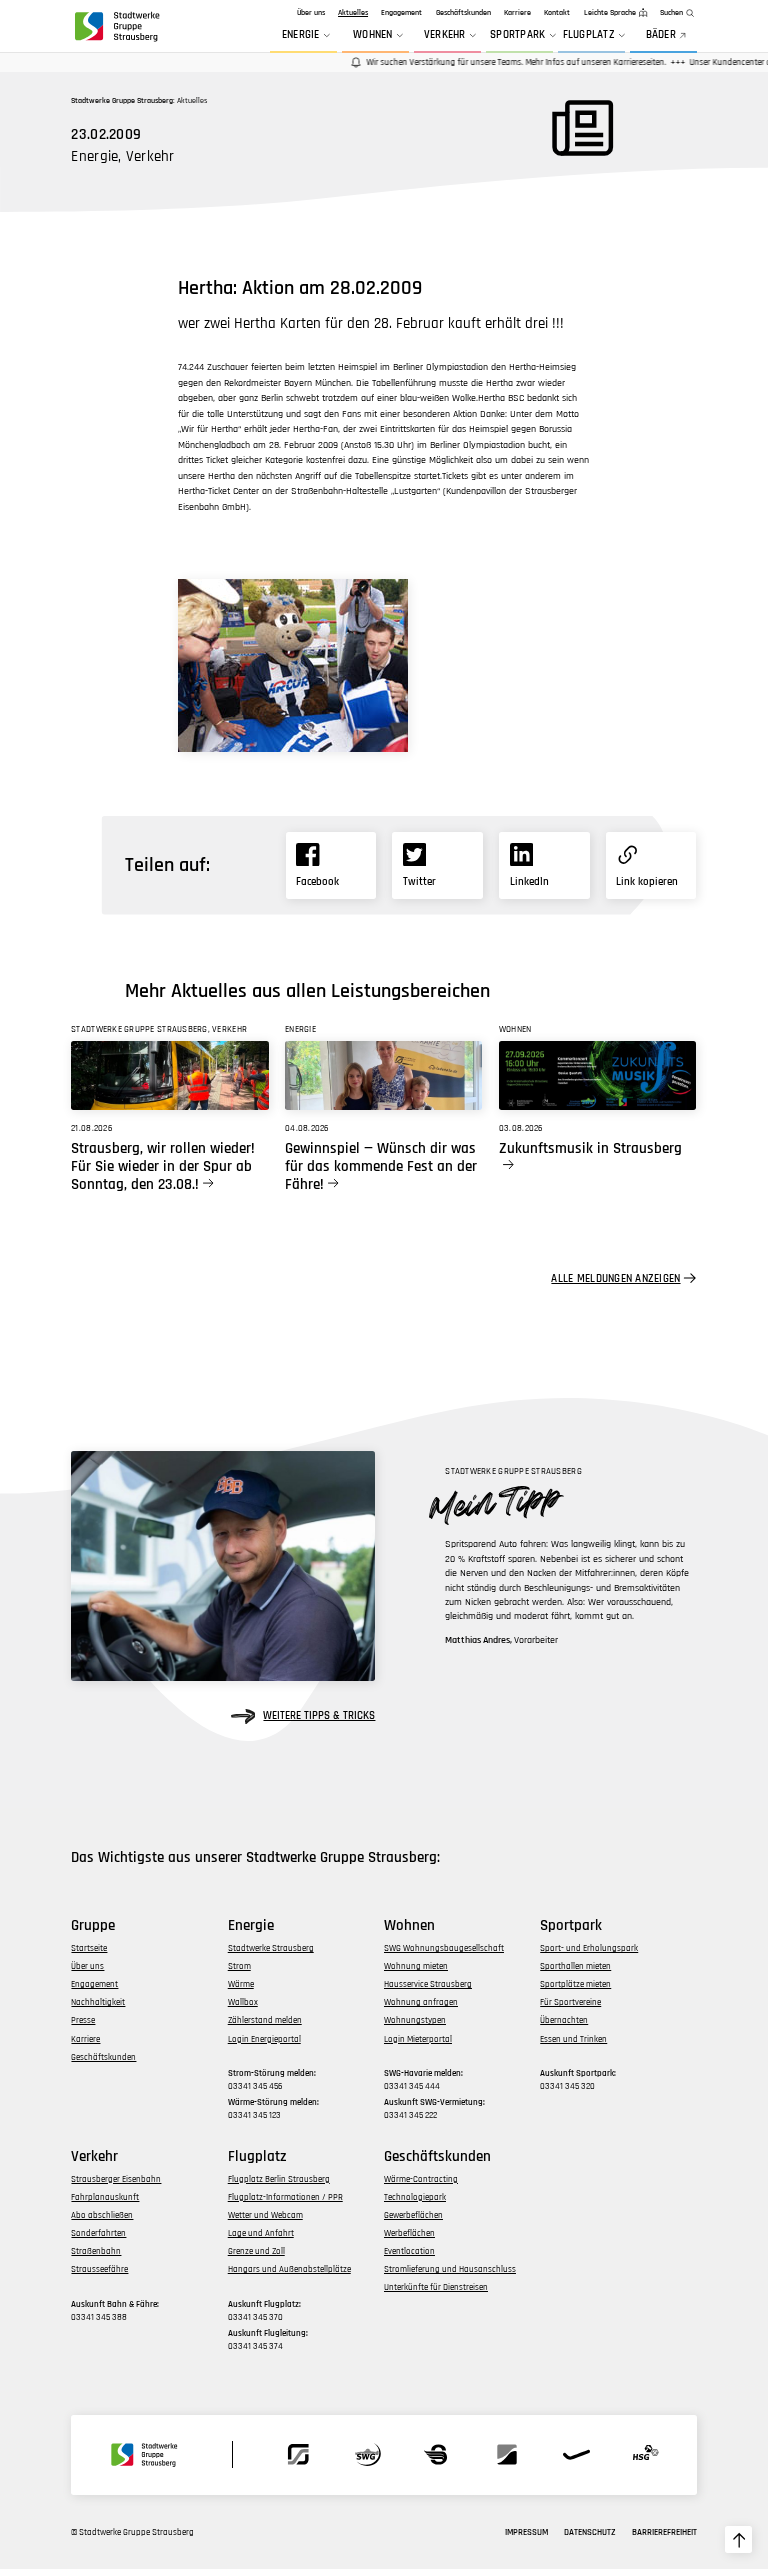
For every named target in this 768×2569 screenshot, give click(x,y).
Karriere (517, 13)
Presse (83, 2020)
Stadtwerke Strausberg (271, 1948)
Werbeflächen (409, 2233)
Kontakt (557, 13)
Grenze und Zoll (256, 2251)
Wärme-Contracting (421, 2179)
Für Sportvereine (570, 2002)
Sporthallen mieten (575, 1966)
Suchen (671, 13)
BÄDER (661, 35)
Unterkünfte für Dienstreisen (436, 2287)
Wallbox (243, 2002)
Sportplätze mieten (575, 1984)
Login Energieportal (264, 2039)
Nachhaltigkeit (98, 2002)
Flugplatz (589, 35)
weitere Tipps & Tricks (319, 1716)
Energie (301, 35)
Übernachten (564, 2020)
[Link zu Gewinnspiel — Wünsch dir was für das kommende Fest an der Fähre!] (383, 1075)
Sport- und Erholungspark (589, 1948)
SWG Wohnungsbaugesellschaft (444, 1948)
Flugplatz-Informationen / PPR (285, 2197)
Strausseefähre (99, 2269)
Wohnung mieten (416, 1966)
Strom (239, 1966)
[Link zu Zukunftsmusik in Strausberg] (597, 1075)
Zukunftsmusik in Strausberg (590, 1149)
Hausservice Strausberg (428, 1984)
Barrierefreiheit (664, 2532)
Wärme (241, 1984)
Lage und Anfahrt (261, 2233)
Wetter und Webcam (265, 2215)
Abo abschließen (102, 2215)
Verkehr (445, 35)
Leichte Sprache (610, 13)
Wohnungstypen (415, 2020)
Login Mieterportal (418, 2039)
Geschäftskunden (463, 13)
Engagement (401, 13)
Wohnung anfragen (421, 2002)
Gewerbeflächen (413, 2215)
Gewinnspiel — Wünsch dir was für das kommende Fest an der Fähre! (381, 1167)
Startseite (89, 1948)
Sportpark (517, 35)
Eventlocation (409, 2251)
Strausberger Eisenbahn (116, 2179)
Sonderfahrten (98, 2233)
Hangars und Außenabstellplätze (289, 2269)
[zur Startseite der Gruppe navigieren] (116, 26)
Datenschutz (590, 2532)
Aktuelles (353, 13)
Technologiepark (415, 2197)
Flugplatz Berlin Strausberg (279, 2179)
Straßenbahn (96, 2251)
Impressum (526, 2532)
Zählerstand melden (265, 2020)
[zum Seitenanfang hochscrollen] (738, 2539)
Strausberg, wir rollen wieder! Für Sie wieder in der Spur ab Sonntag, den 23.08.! (163, 1167)
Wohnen (373, 35)
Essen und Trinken (573, 2039)
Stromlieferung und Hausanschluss (450, 2269)
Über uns (311, 13)
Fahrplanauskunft (105, 2197)
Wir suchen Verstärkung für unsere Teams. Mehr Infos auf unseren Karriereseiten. (498, 62)
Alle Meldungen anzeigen (615, 1279)
